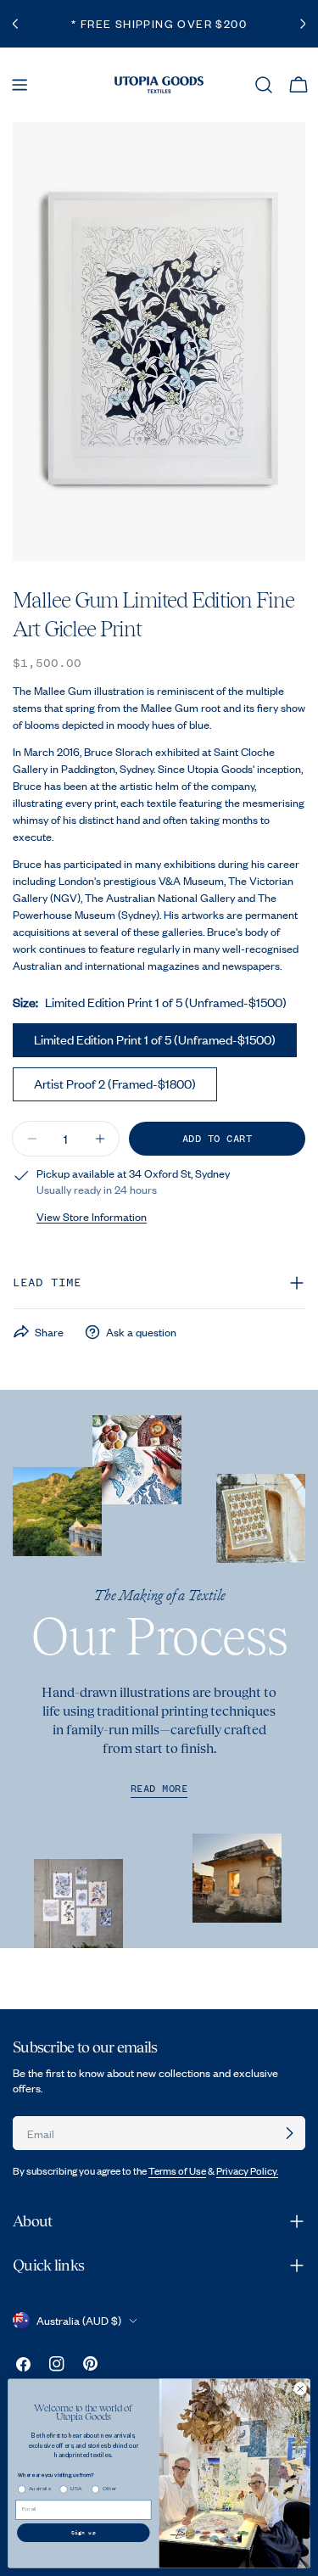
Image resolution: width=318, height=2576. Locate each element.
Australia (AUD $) (79, 2321)
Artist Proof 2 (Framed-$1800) (115, 1084)
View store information (92, 1217)
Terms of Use (177, 2171)
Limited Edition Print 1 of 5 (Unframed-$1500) (155, 1039)
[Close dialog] (300, 2388)
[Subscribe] (289, 2133)
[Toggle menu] (20, 85)
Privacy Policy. (247, 2171)
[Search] (264, 85)
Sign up (84, 2533)
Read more (159, 1789)
